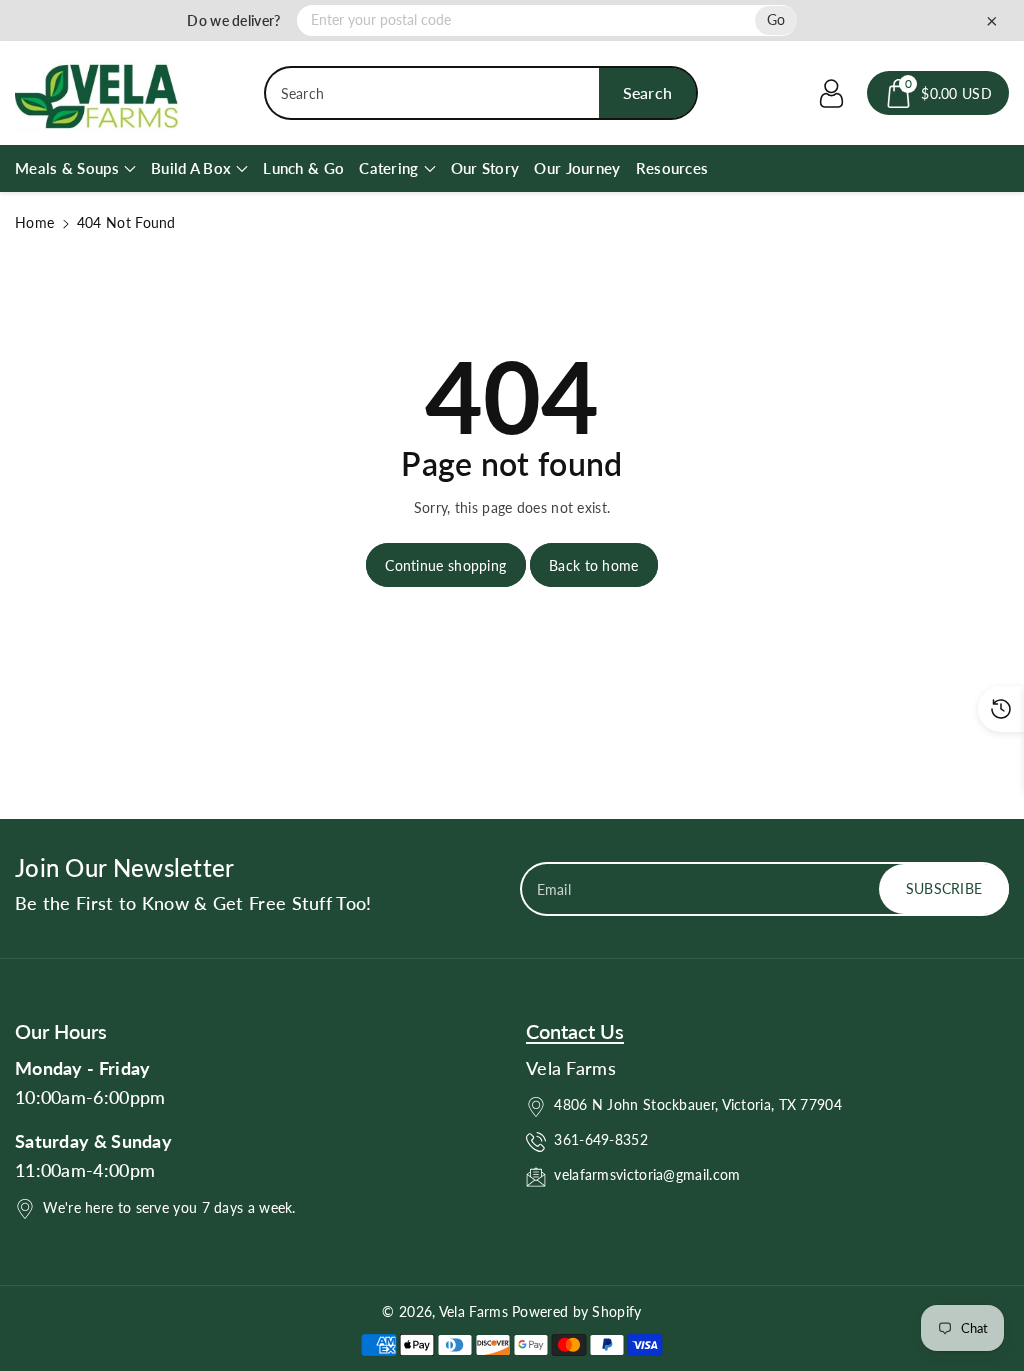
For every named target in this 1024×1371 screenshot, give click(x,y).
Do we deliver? (233, 20)
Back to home (594, 565)
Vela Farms (475, 1311)
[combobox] (481, 93)
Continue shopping (445, 565)
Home (34, 222)
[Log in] (831, 93)
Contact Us (575, 1031)
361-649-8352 (601, 1139)
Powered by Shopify (576, 1311)
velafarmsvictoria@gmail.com (647, 1174)
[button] (938, 93)
